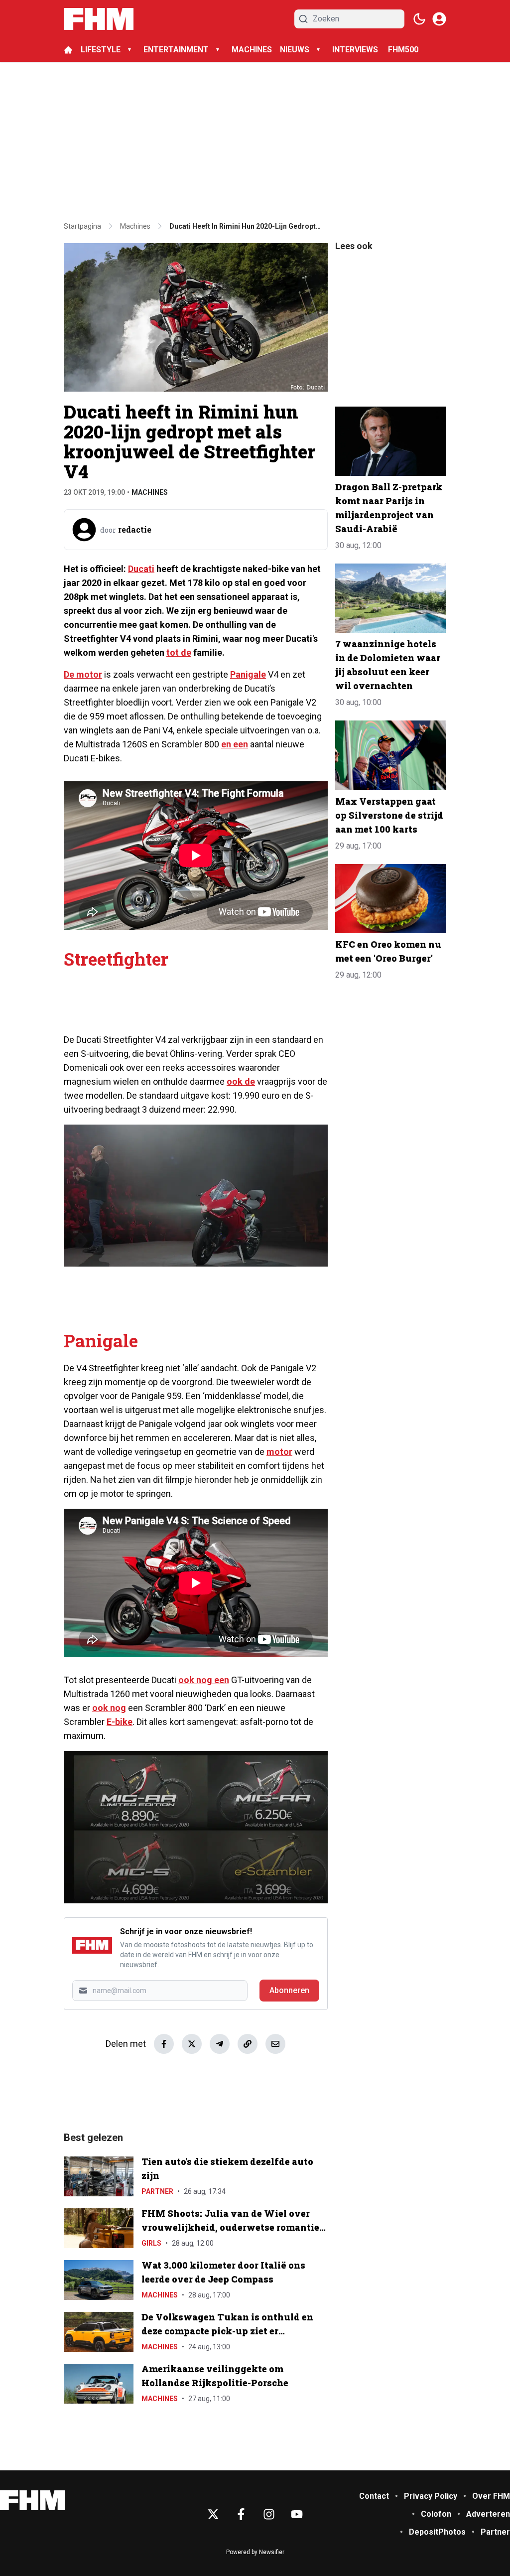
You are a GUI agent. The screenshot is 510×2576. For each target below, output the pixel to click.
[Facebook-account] (241, 2514)
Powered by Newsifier (255, 2552)
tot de (179, 652)
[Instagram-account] (269, 2514)
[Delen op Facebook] (164, 2044)
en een (235, 744)
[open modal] (439, 19)
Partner (157, 2191)
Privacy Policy (431, 2496)
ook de (241, 1081)
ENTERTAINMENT (176, 50)
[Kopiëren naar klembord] (248, 2044)
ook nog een (204, 1680)
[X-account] (213, 2514)
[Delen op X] (192, 2044)
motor (279, 1452)
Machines (150, 492)
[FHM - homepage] (99, 19)
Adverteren (488, 2514)
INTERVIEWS (356, 50)
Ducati (141, 569)
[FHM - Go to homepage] (32, 2501)
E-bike (120, 1722)
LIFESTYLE (101, 50)
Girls (151, 2243)
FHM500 (403, 50)
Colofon (436, 2514)
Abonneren (289, 1990)
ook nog (109, 1708)
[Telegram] (220, 2044)
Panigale (248, 674)
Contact (374, 2496)
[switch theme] (419, 19)
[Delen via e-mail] (275, 2044)
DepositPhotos (437, 2532)
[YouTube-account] (297, 2514)
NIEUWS (295, 50)
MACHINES (252, 50)
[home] (68, 50)
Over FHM (491, 2496)
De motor (83, 674)
